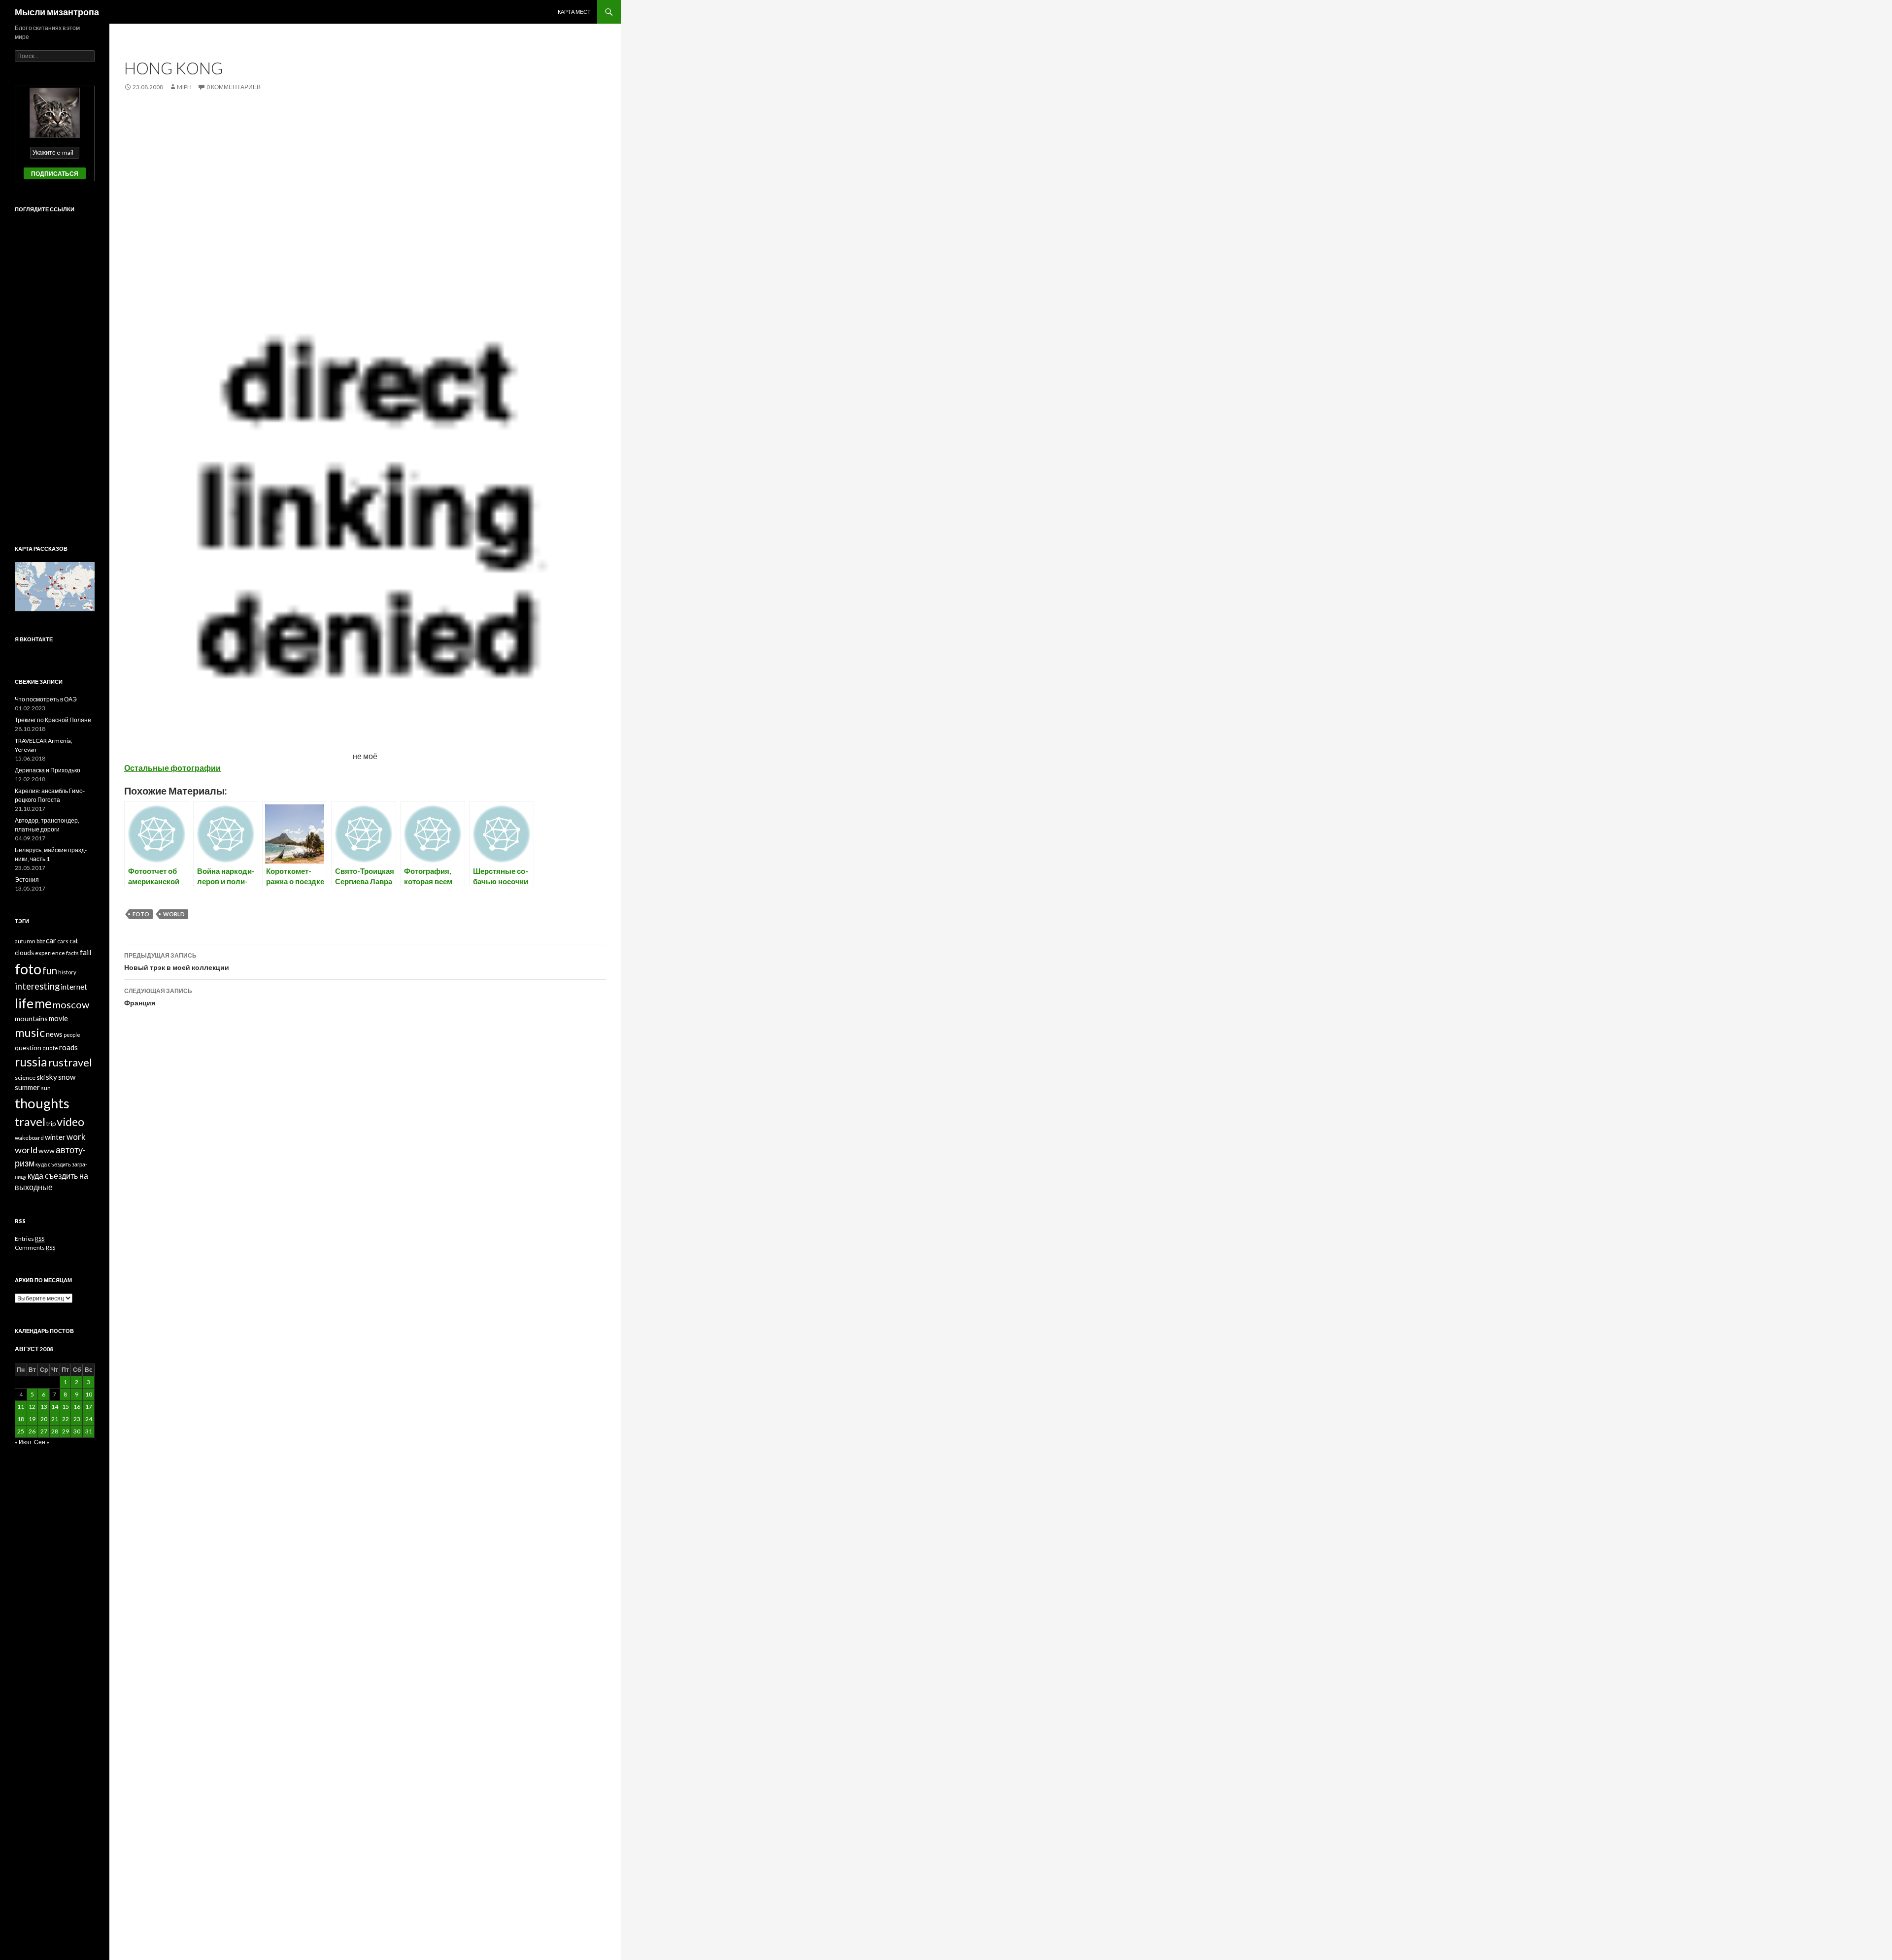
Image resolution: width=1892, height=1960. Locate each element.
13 (44, 1407)
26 (32, 1431)
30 (77, 1431)
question (28, 1048)
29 (66, 1431)
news (54, 1034)
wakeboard (29, 1138)
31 (89, 1431)
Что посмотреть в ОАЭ (46, 699)
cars (63, 941)
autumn (25, 941)
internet (74, 987)
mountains (31, 1018)
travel (30, 1122)
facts (72, 953)
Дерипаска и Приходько (48, 770)
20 (44, 1419)
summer (27, 1087)
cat (74, 941)
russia (31, 1062)
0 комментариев (234, 87)
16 (77, 1407)
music (30, 1032)
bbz (41, 941)
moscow (71, 1004)
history (67, 972)
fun (50, 970)
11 (21, 1407)
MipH (184, 87)
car (51, 940)
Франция (158, 997)
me (43, 1003)
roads (68, 1047)
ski (41, 1077)
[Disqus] (365, 1177)
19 (32, 1419)
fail (86, 952)
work (76, 1137)
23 (77, 1419)
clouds (24, 953)
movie (58, 1018)
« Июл (23, 1442)
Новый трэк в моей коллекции (177, 962)
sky (51, 1077)
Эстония (27, 880)
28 (55, 1431)
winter (55, 1137)
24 (89, 1419)
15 (66, 1407)
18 (21, 1419)
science (25, 1078)
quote (50, 1048)
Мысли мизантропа (57, 12)
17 (89, 1407)
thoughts (42, 1103)
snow (67, 1077)
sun (46, 1088)
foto (141, 914)
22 (66, 1419)
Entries (30, 1239)
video (70, 1122)
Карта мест (574, 12)
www (47, 1150)
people (72, 1035)
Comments (35, 1247)
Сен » (42, 1442)
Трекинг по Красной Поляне (53, 720)
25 (21, 1431)
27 (44, 1431)
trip (51, 1124)
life (24, 1003)
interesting (37, 986)
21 (55, 1419)
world (174, 914)
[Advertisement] (365, 176)
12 (32, 1407)
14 (55, 1407)
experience (50, 953)
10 (89, 1394)
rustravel (70, 1062)
